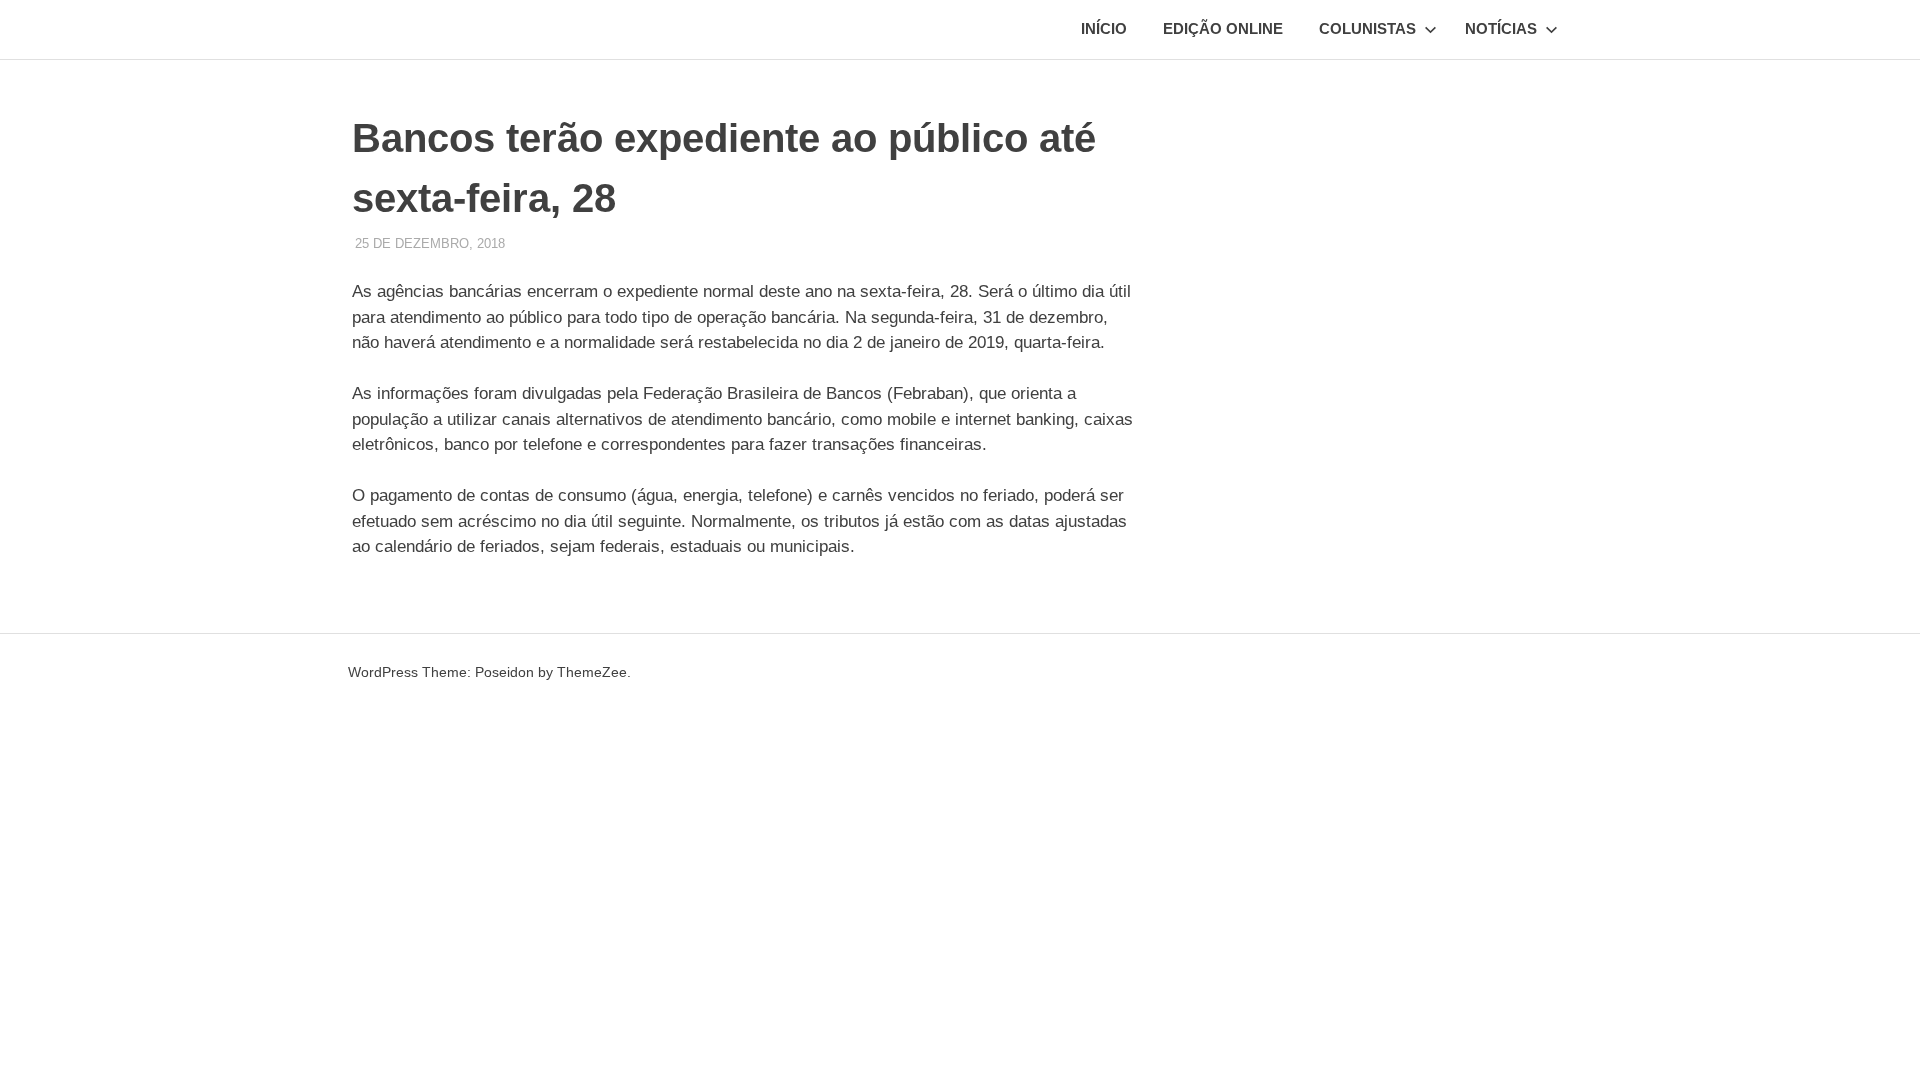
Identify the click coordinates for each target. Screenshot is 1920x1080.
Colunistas (1367, 28)
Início (1104, 28)
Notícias (1501, 28)
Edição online (1223, 28)
